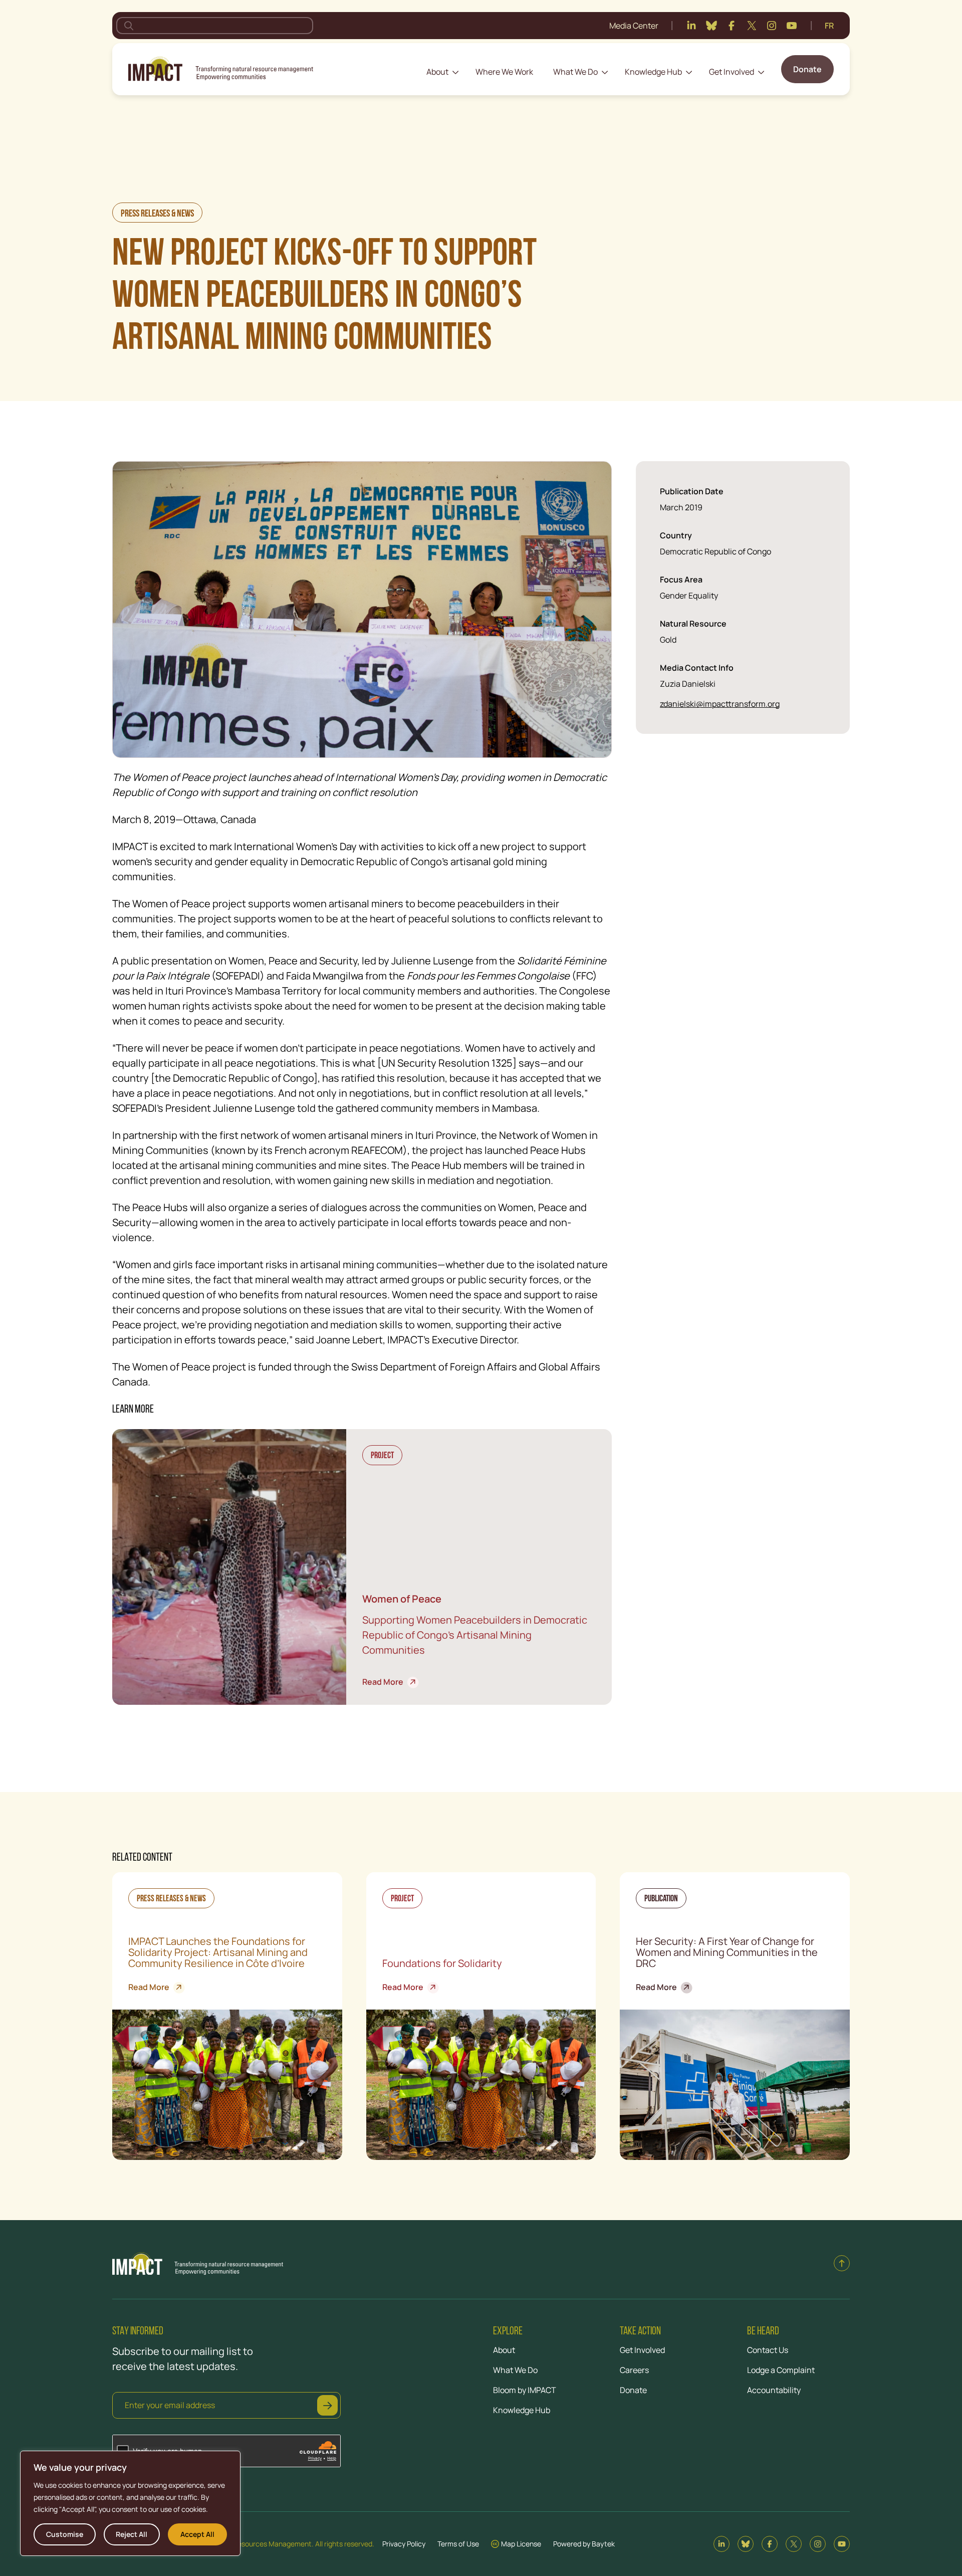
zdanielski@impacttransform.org (720, 704)
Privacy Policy (404, 2544)
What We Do (575, 72)
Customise (65, 2534)
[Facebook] (732, 26)
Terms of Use (458, 2544)
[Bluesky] (711, 26)
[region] (130, 2503)
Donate (807, 69)
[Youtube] (792, 26)
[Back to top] (842, 2263)
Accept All (197, 2534)
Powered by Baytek (584, 2544)
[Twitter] (752, 26)
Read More (387, 1682)
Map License (521, 2544)
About (437, 72)
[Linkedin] (691, 26)
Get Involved (732, 72)
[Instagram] (772, 26)
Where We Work (504, 72)
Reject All (132, 2534)
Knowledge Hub (653, 72)
